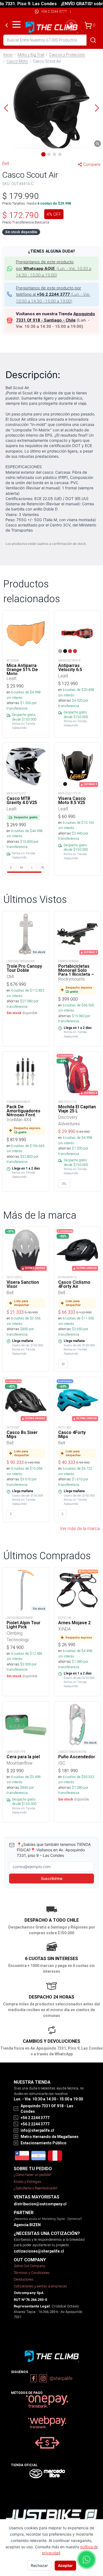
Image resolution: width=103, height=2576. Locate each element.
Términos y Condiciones (32, 2273)
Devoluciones (24, 2279)
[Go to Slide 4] (60, 154)
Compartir (92, 164)
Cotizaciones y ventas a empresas (40, 2286)
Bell (6, 163)
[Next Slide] (97, 108)
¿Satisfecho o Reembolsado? (36, 2188)
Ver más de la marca (80, 1528)
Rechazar (39, 2565)
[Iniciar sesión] (71, 25)
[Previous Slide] (6, 108)
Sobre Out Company (29, 2266)
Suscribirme (52, 1878)
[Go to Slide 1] (43, 154)
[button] (51, 108)
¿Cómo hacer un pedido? (33, 2175)
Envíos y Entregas (27, 2182)
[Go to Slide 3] (54, 154)
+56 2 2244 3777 (54, 11)
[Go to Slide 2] (49, 154)
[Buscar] (93, 40)
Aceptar (65, 2565)
